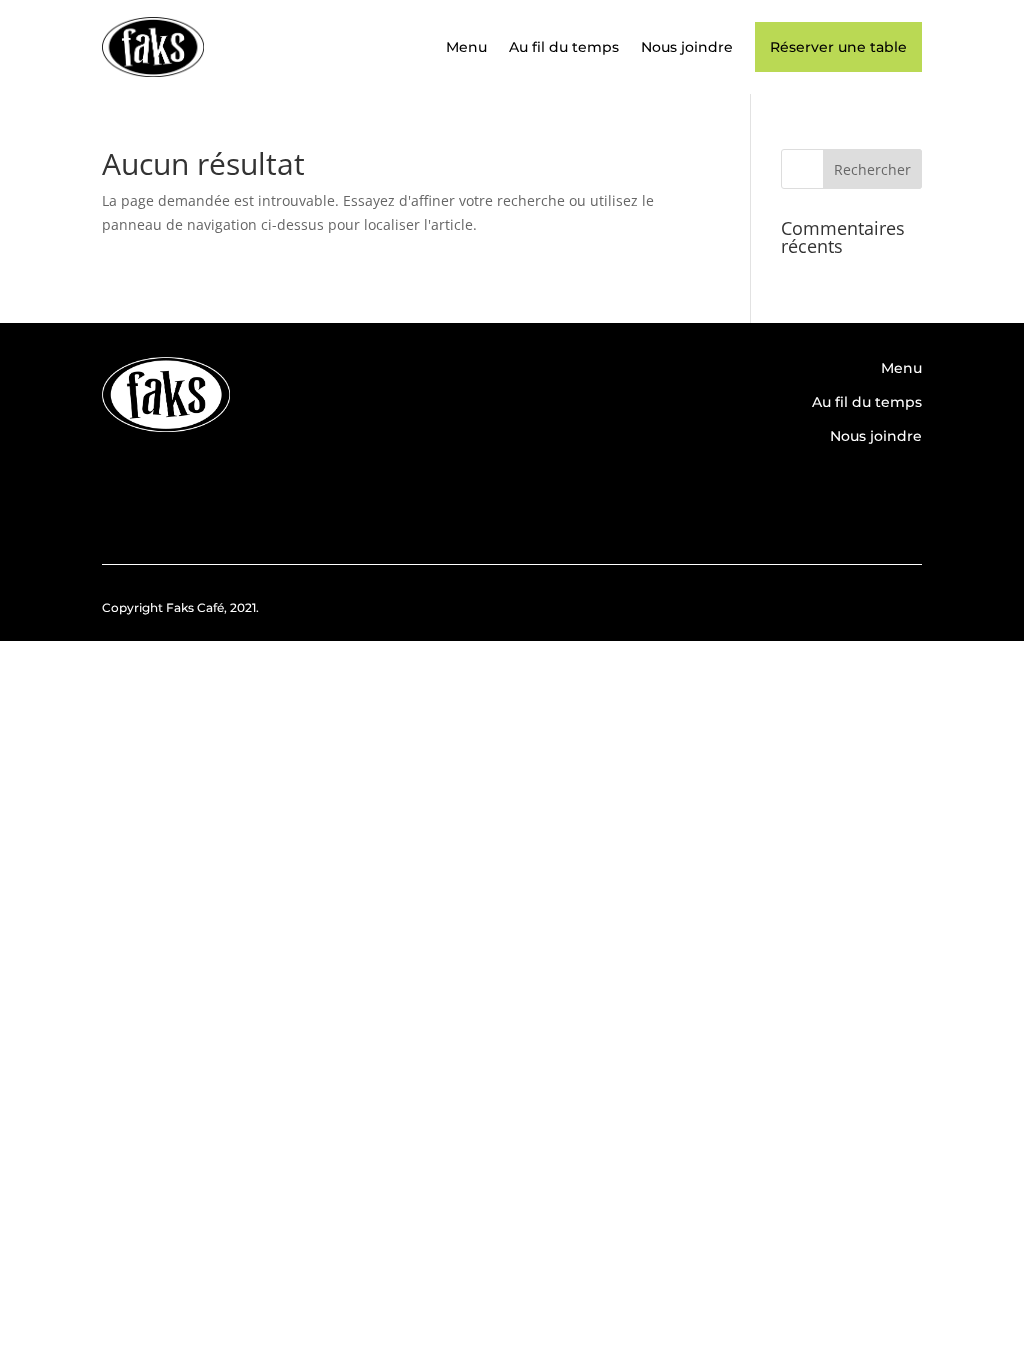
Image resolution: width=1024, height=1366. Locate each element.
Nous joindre (687, 47)
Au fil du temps (564, 47)
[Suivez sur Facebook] (839, 497)
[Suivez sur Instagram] (897, 497)
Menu (466, 47)
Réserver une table (838, 47)
